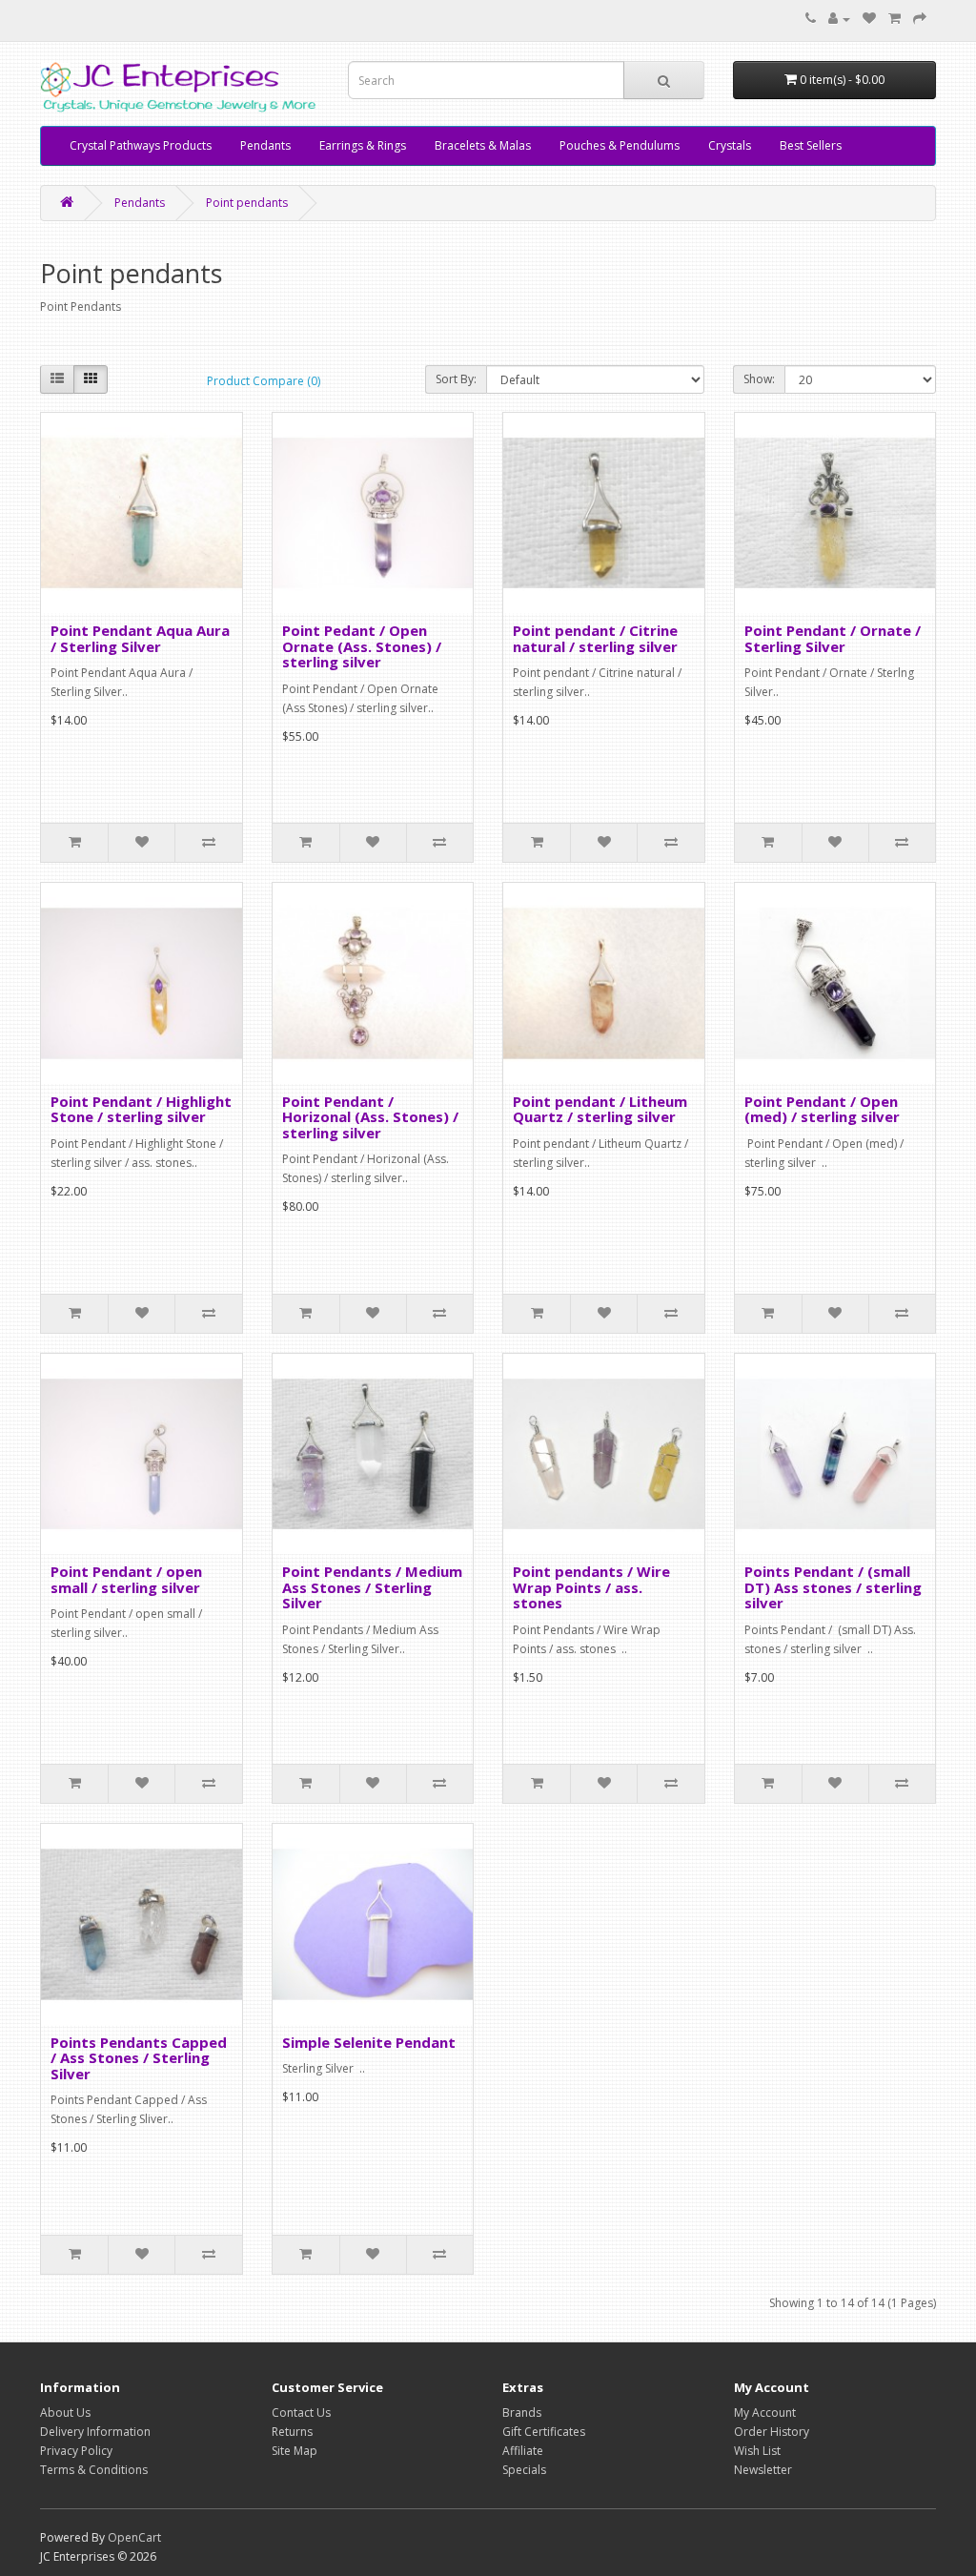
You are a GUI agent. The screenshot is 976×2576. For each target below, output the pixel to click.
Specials (524, 2470)
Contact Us (301, 2412)
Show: (759, 379)
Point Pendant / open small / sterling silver (126, 1579)
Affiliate (523, 2451)
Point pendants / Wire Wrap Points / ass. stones (591, 1587)
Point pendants (247, 203)
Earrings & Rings (363, 145)
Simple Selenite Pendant (369, 2042)
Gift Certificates (544, 2432)
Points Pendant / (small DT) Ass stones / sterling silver (833, 1587)
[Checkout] (920, 19)
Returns (292, 2432)
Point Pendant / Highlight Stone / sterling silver (141, 1109)
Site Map (295, 2451)
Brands (522, 2412)
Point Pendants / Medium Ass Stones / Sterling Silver (372, 1587)
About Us (65, 2412)
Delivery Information (95, 2432)
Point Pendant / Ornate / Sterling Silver (833, 638)
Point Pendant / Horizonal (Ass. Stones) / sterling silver (370, 1117)
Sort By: (456, 379)
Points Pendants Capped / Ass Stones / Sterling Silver (139, 2058)
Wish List (757, 2451)
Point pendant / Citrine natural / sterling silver (595, 638)
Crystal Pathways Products (141, 145)
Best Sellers (811, 145)
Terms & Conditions (94, 2470)
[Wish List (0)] (869, 19)
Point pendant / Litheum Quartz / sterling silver (600, 1109)
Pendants (265, 145)
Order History (772, 2432)
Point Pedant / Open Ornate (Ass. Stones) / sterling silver (362, 646)
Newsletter (763, 2470)
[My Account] (839, 19)
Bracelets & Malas (483, 145)
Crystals (730, 145)
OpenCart (134, 2537)
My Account (765, 2412)
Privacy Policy (76, 2451)
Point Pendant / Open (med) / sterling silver (822, 1109)
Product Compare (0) (264, 381)
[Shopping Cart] (895, 19)
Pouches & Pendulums (620, 145)
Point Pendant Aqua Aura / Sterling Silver (140, 638)
